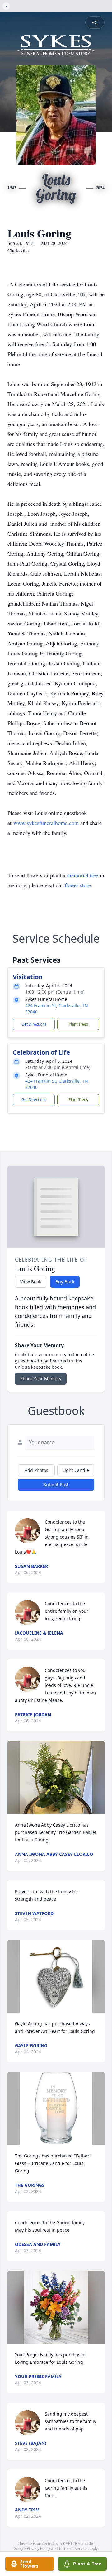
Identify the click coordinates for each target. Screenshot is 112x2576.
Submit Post (56, 1484)
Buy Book (65, 1282)
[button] (56, 1777)
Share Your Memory (41, 1379)
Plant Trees (78, 1024)
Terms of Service (73, 2548)
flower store (78, 885)
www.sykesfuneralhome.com (46, 823)
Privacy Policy (38, 2548)
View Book (31, 1282)
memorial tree (83, 875)
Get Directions (34, 1024)
